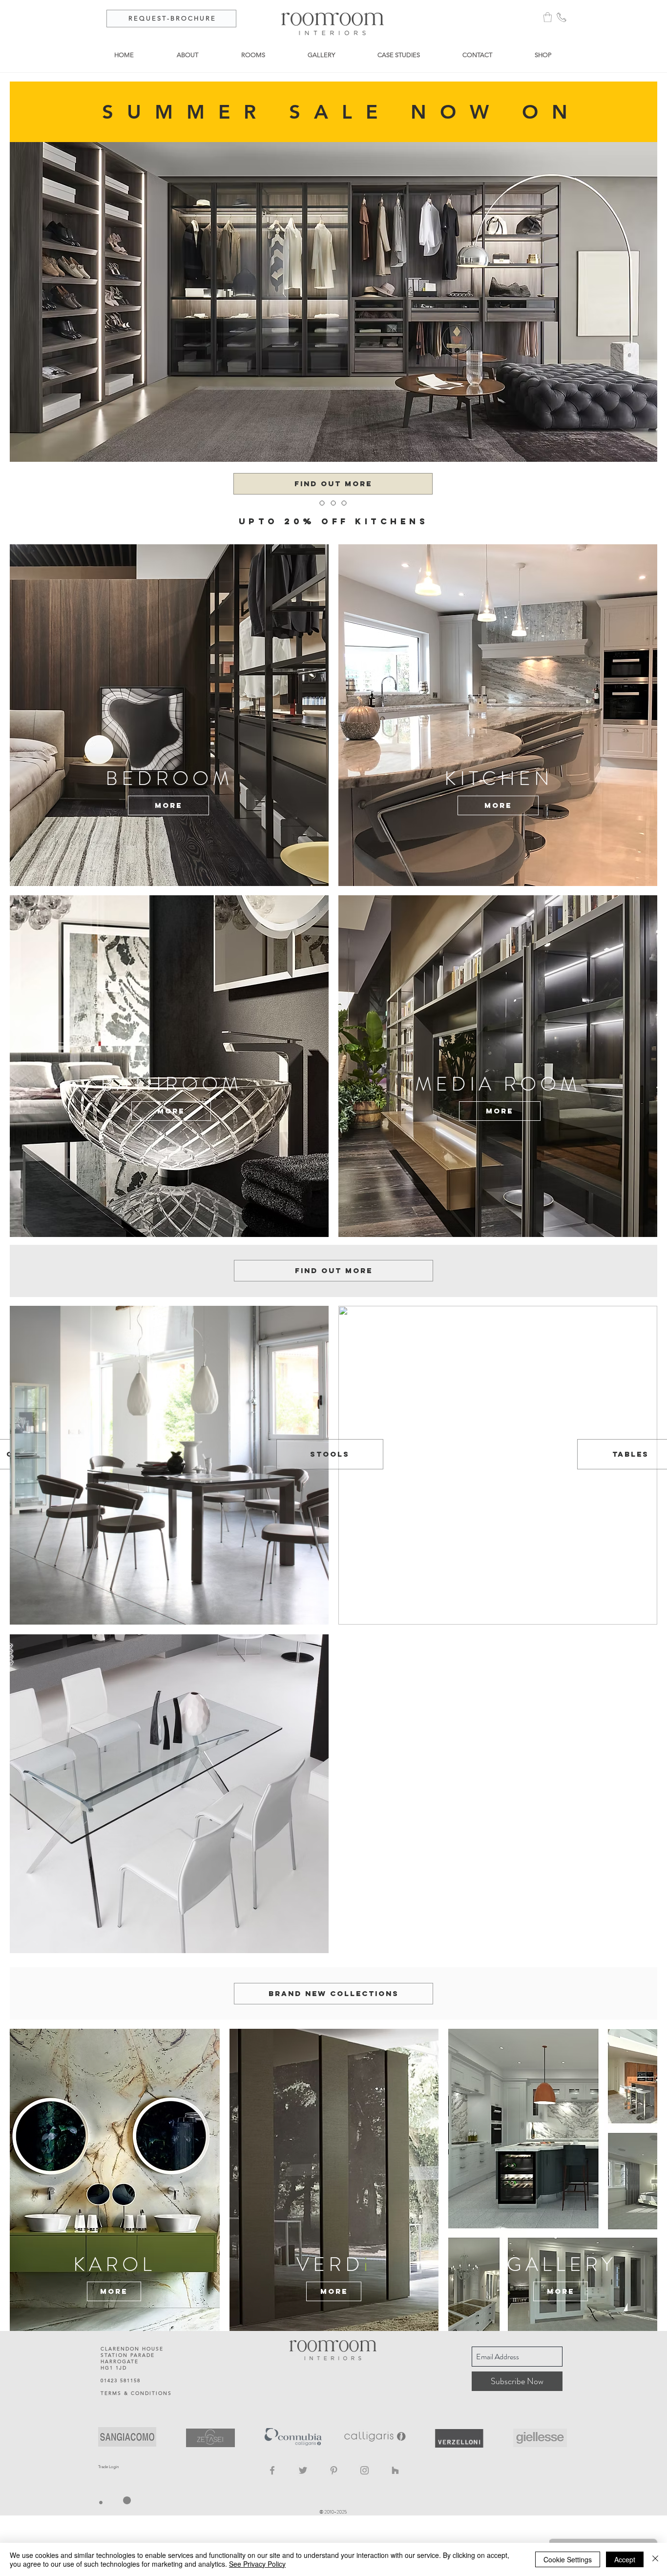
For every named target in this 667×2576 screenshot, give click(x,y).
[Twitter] (303, 2470)
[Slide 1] (325, 515)
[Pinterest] (334, 2470)
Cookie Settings (568, 2559)
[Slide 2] (333, 515)
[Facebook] (272, 2470)
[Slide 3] (342, 515)
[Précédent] (55, 523)
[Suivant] (612, 523)
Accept (625, 2559)
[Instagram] (365, 2470)
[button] (548, 17)
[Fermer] (655, 2559)
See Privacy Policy (257, 2564)
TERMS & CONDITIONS (136, 2393)
